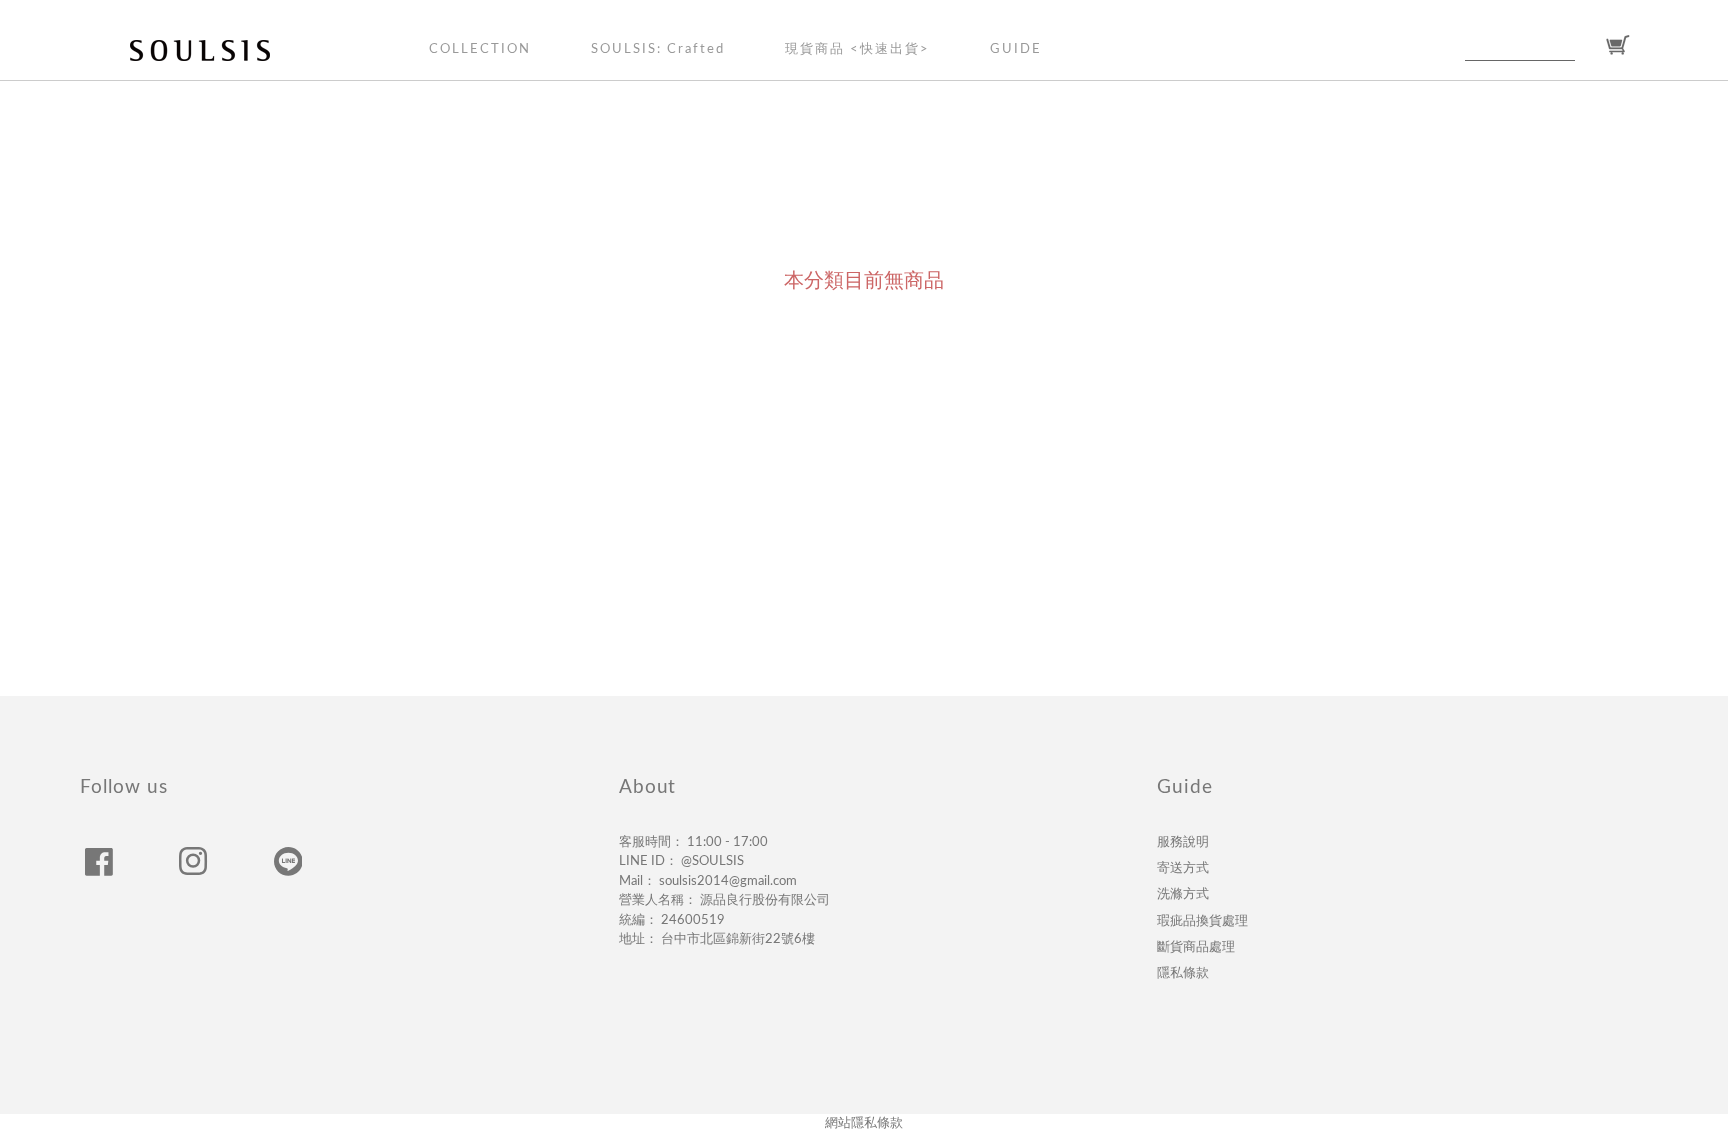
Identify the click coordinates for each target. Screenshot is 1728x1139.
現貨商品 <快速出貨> (857, 49)
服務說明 (1183, 842)
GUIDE (1016, 49)
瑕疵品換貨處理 (1202, 921)
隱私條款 (1183, 973)
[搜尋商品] (1587, 46)
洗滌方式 (1183, 894)
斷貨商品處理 (1196, 947)
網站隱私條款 (864, 1123)
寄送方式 (1183, 868)
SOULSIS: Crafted (658, 49)
